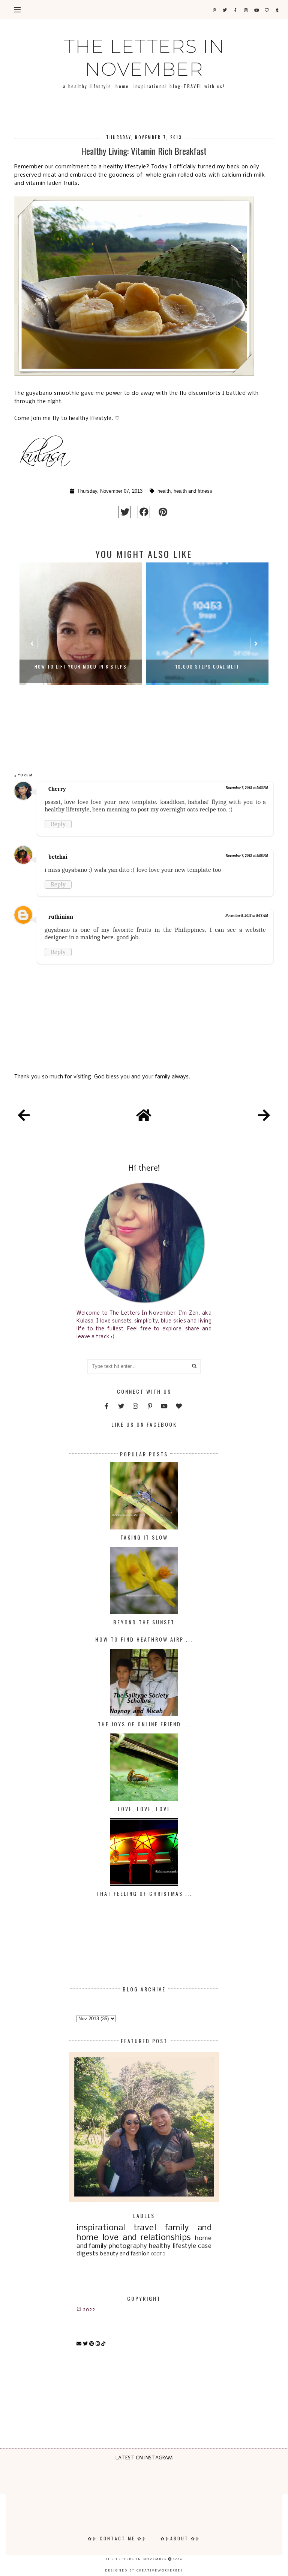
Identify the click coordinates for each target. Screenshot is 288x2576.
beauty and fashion (125, 2254)
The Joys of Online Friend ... (144, 1724)
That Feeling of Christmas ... (144, 1893)
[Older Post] (264, 1117)
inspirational (101, 2228)
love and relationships (147, 2238)
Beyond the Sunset (144, 1622)
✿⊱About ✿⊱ (181, 2538)
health (164, 491)
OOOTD (158, 2254)
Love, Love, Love (144, 1809)
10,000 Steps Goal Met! (80, 666)
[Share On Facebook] (144, 512)
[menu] (17, 9)
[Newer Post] (24, 1117)
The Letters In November (144, 58)
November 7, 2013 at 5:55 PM (247, 856)
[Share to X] (125, 512)
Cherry (57, 789)
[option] (81, 647)
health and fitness (193, 491)
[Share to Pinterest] (163, 512)
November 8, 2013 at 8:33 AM (247, 916)
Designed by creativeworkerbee (144, 2570)
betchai (58, 857)
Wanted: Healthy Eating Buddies (207, 666)
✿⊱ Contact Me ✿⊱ (117, 2538)
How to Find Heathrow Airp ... (144, 1639)
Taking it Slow (144, 1537)
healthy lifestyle (172, 2246)
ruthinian (61, 917)
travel (145, 2228)
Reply (58, 824)
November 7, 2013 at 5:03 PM (247, 788)
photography (128, 2246)
